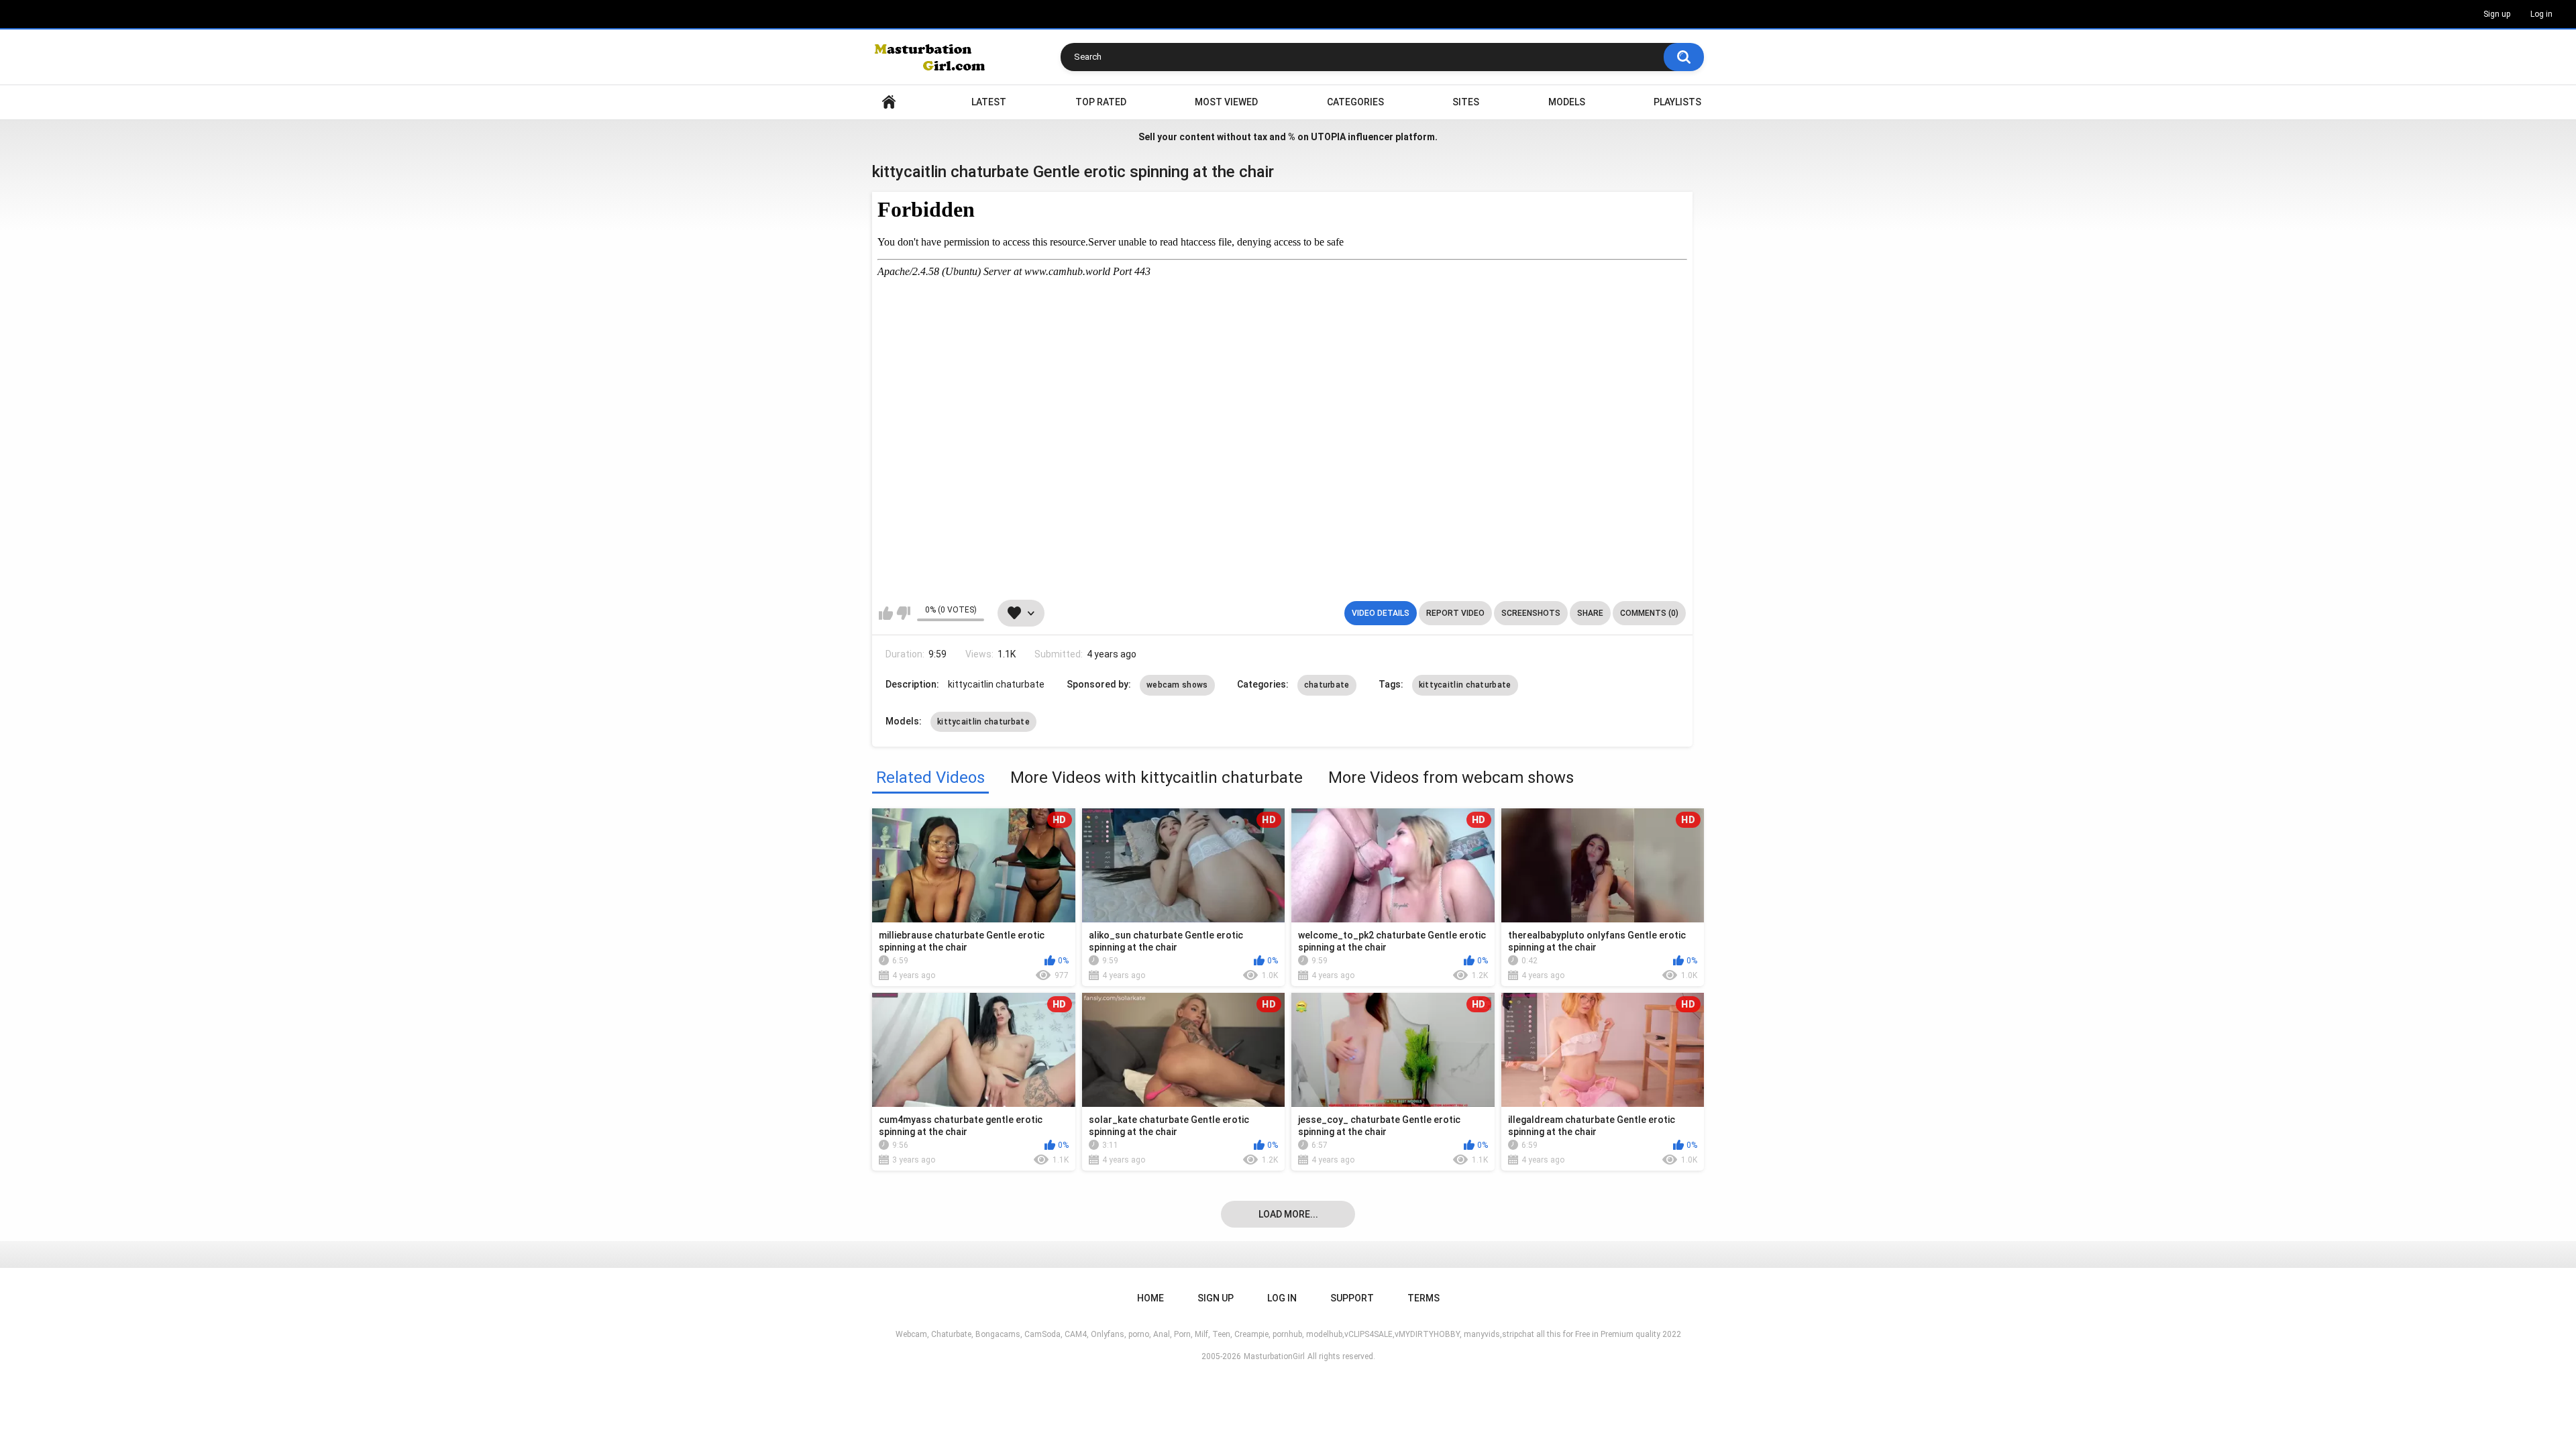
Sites (1466, 102)
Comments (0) (1649, 613)
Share (1590, 613)
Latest (989, 102)
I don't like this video (903, 613)
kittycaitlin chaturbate (1465, 685)
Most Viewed (1226, 102)
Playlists (1677, 102)
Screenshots (1531, 613)
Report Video (1455, 613)
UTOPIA (1328, 137)
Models (1567, 102)
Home (889, 102)
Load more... (1288, 1214)
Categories (1355, 102)
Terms (1424, 1298)
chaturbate (1327, 685)
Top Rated (1101, 102)
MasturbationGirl (1274, 1356)
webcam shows (1177, 685)
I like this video (886, 613)
